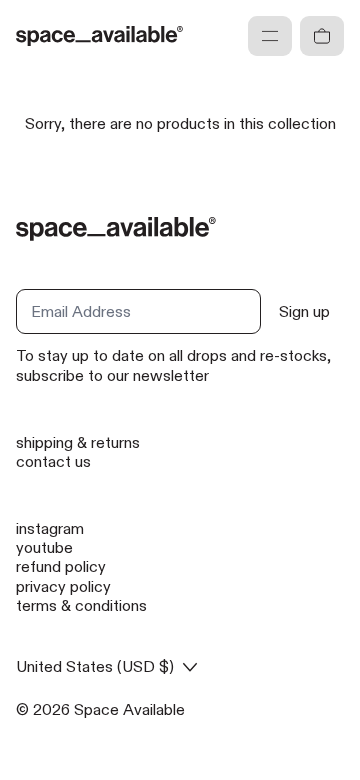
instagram (50, 528)
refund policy (61, 566)
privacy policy (63, 586)
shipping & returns (78, 442)
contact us (53, 461)
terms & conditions (81, 605)
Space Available (129, 709)
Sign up (304, 311)
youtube (44, 547)
